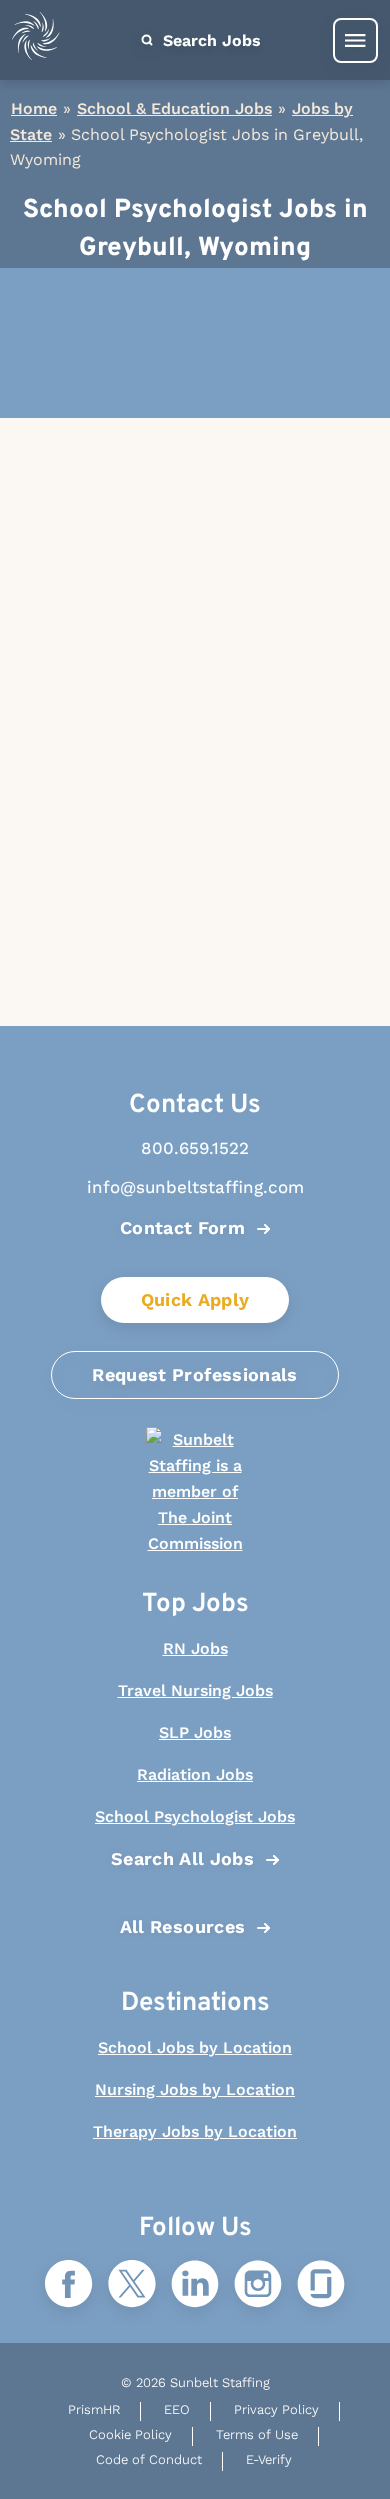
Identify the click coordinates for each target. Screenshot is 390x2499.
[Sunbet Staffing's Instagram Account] (258, 2285)
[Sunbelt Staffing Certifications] (195, 1492)
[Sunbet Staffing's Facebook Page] (69, 2285)
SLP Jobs (195, 1732)
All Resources (183, 1926)
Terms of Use (257, 2434)
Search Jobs (209, 40)
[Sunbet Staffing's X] (132, 2285)
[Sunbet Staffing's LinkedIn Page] (195, 2285)
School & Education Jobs (174, 108)
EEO (177, 2409)
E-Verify (269, 2459)
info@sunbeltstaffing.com (195, 1187)
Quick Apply (195, 1299)
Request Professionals (195, 1374)
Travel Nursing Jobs (195, 1690)
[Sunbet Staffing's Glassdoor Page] (321, 2285)
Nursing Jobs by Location (195, 2089)
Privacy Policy (276, 2409)
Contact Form (182, 1227)
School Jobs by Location (195, 2047)
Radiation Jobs (195, 1774)
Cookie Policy (130, 2434)
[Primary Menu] (355, 40)
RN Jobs (195, 1648)
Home (34, 108)
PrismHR (94, 2409)
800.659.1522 (195, 1148)
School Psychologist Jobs (195, 1816)
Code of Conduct (149, 2459)
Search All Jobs (182, 1858)
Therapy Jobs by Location (195, 2131)
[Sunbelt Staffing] (36, 40)
